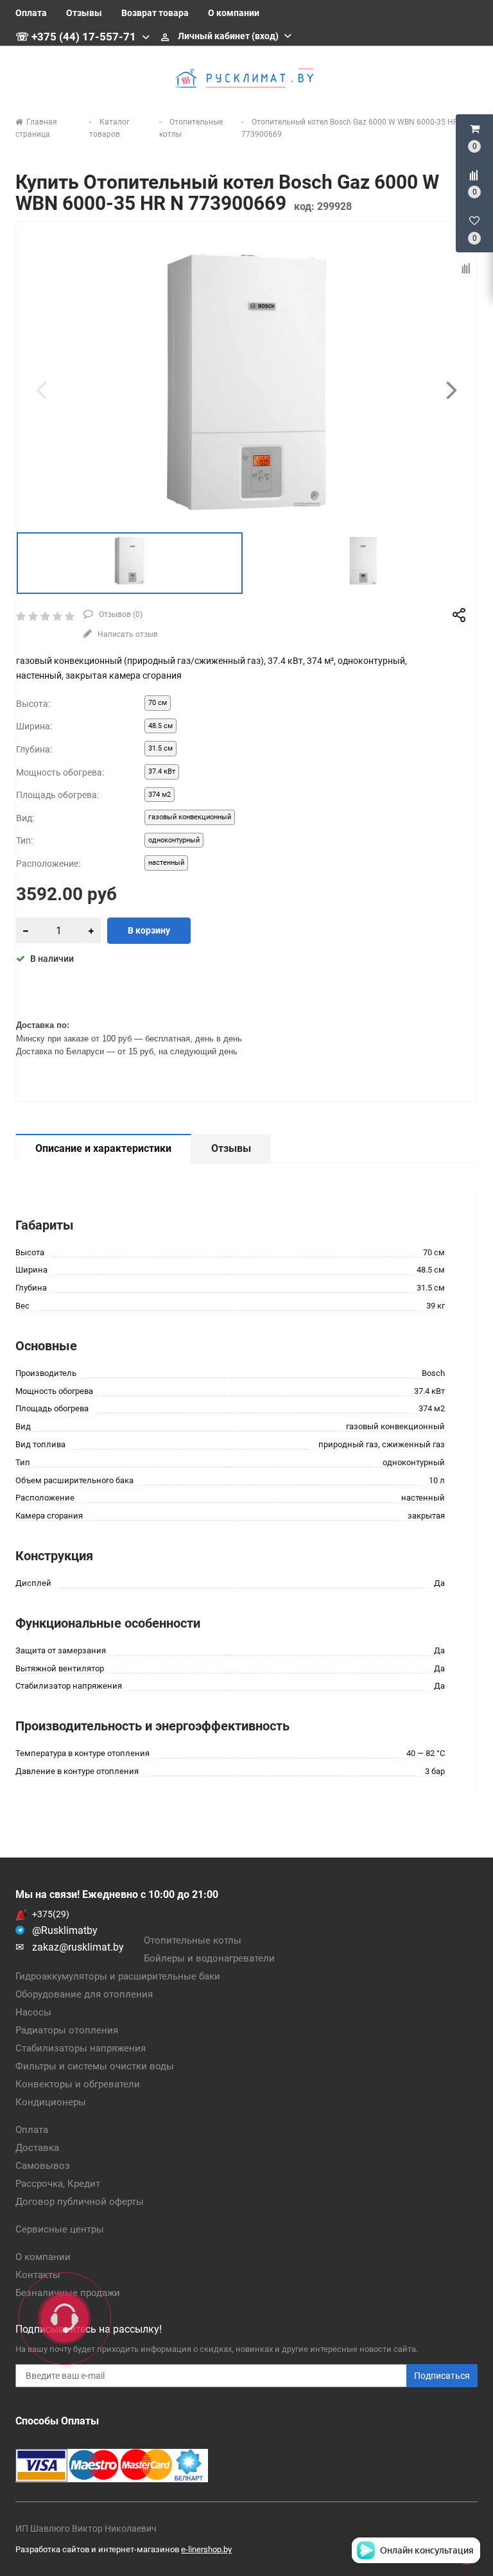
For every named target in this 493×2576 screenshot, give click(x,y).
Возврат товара (155, 13)
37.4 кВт (162, 771)
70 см (158, 703)
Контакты (38, 2275)
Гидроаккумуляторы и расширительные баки (118, 1976)
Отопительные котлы (193, 1940)
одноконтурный (174, 840)
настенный (166, 863)
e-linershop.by (206, 2549)
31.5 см (160, 748)
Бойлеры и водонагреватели (209, 1958)
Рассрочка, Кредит (58, 2184)
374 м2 (160, 795)
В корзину (149, 930)
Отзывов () (120, 614)
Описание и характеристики (103, 1148)
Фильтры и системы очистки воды (95, 2066)
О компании (234, 13)
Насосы (33, 2012)
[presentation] (41, 390)
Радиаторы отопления (67, 2030)
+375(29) (51, 1914)
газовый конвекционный (190, 817)
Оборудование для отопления (84, 1994)
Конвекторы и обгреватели (78, 2084)
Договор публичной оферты (80, 2202)
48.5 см (160, 726)
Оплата (31, 13)
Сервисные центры (60, 2229)
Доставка (37, 2148)
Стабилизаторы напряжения (81, 2048)
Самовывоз (43, 2166)
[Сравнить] (467, 269)
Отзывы (84, 13)
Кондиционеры (51, 2102)
